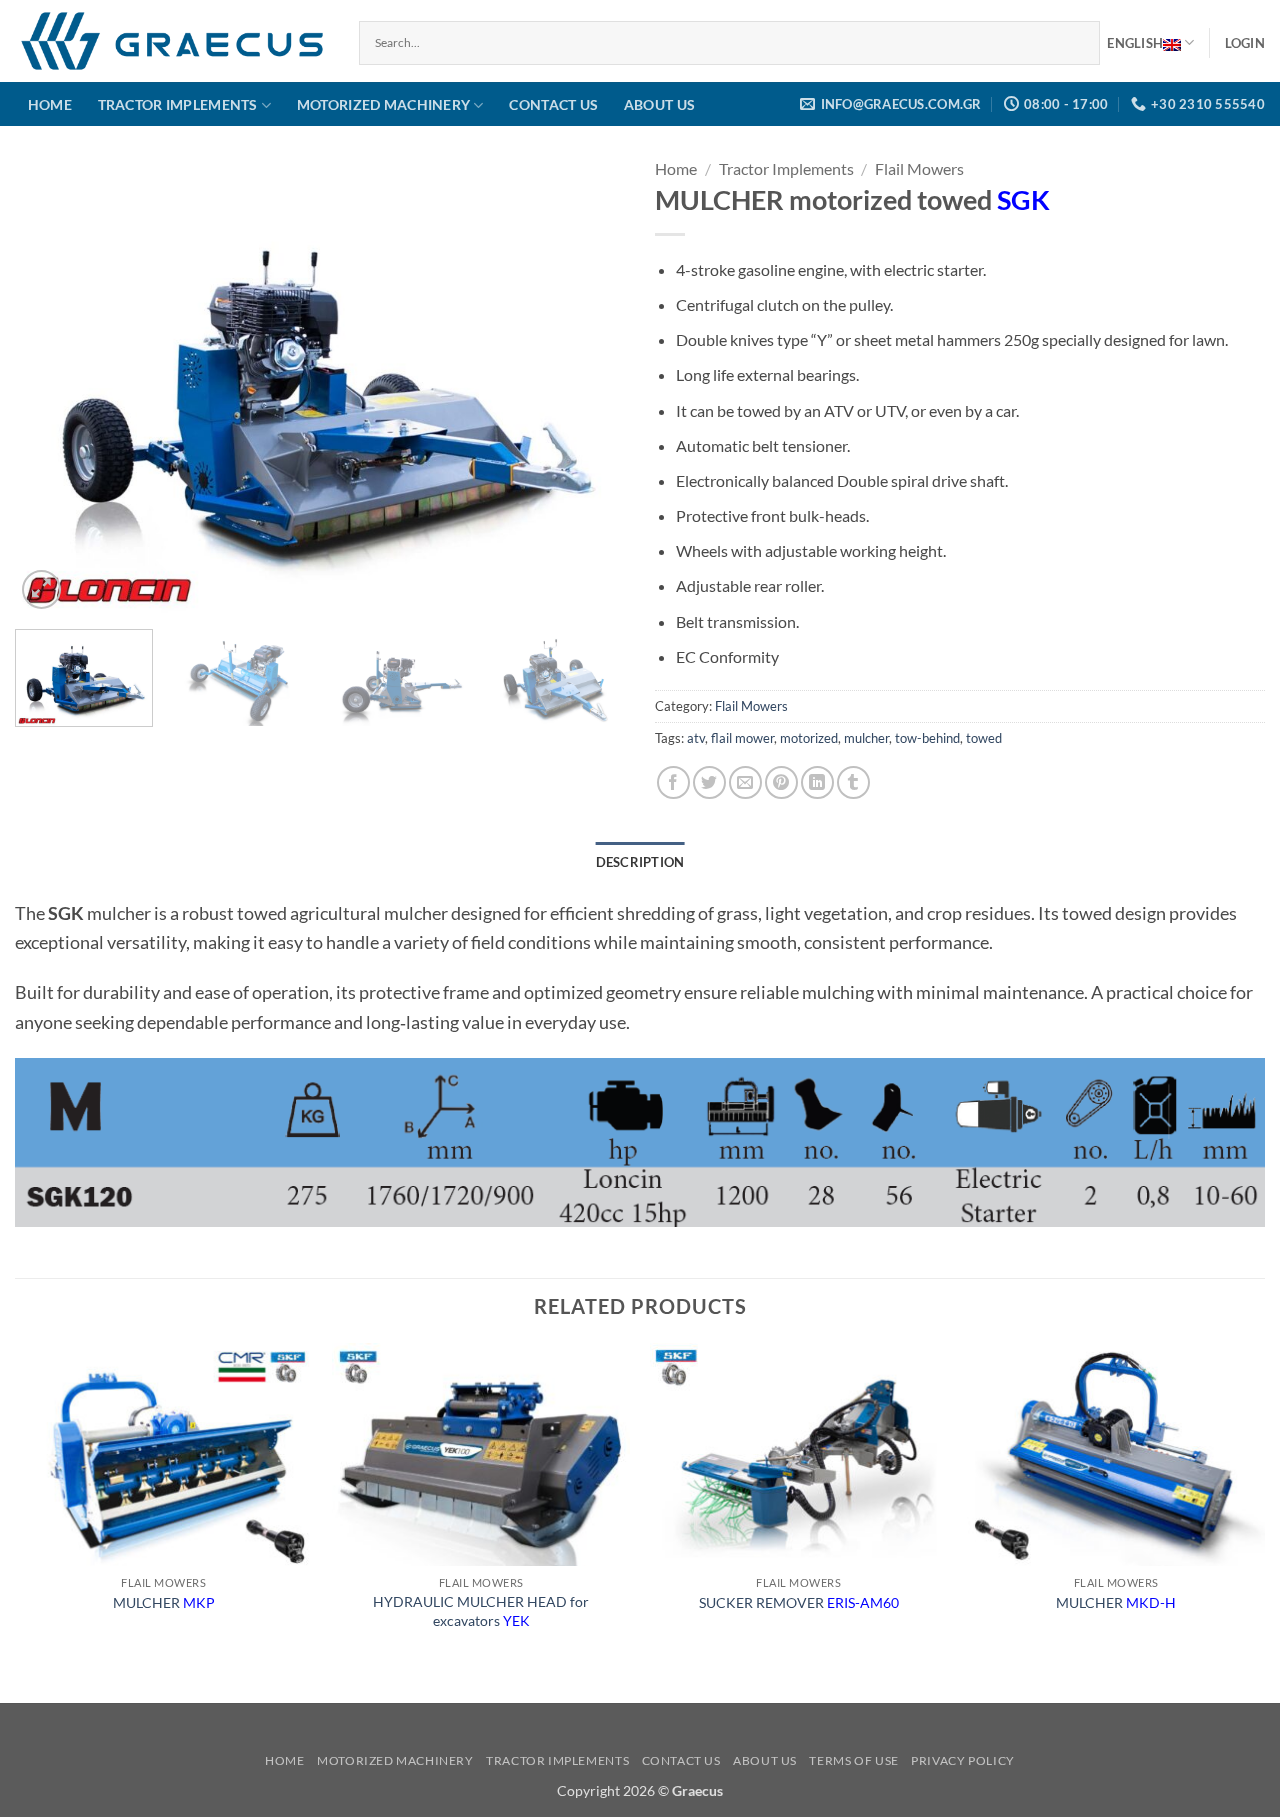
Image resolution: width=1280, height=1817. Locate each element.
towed (984, 738)
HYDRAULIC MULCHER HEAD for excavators (481, 1611)
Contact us (553, 104)
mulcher (866, 738)
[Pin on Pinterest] (781, 782)
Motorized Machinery (383, 104)
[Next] (588, 385)
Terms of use (853, 1760)
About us (659, 104)
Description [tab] (640, 862)
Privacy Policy (963, 1760)
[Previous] (52, 385)
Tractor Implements (178, 104)
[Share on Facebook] (673, 782)
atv (696, 738)
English (1135, 43)
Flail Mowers (919, 168)
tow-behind (927, 738)
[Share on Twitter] (709, 782)
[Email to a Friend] (745, 782)
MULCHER (164, 1602)
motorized (809, 738)
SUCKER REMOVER (799, 1602)
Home (50, 104)
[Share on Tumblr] (853, 782)
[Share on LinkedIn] (817, 782)
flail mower (742, 738)
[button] (1245, 43)
